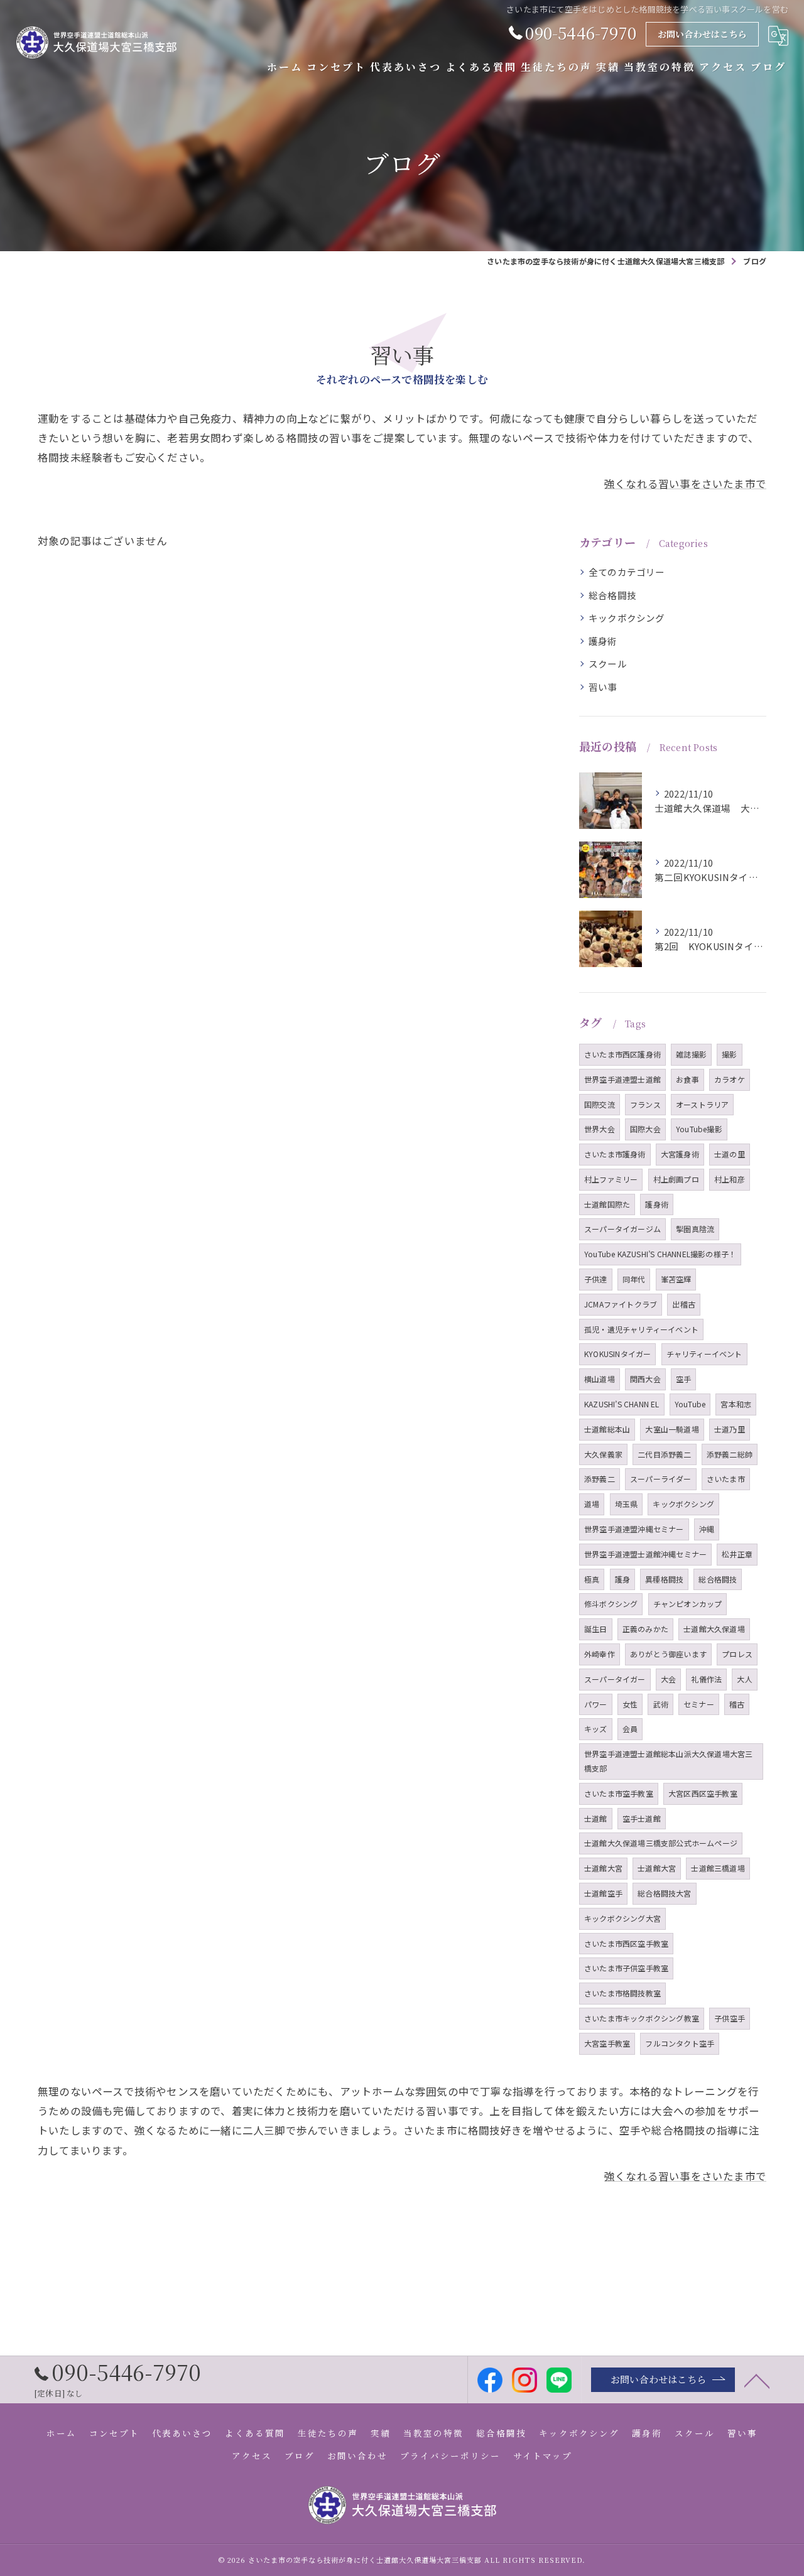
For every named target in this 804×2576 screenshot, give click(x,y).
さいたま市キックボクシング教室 (642, 2018)
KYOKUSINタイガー (617, 1354)
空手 (683, 1379)
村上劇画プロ (676, 1179)
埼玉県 (627, 1504)
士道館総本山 (607, 1429)
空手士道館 (642, 1818)
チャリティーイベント (704, 1354)
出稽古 (684, 1304)
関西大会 (645, 1379)
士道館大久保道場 (714, 1629)
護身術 (603, 641)
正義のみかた (645, 1629)
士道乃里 (730, 1429)
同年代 (634, 1279)
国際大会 (645, 1129)
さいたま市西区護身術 (622, 1054)
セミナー (699, 1704)
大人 (744, 1679)
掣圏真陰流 (695, 1229)
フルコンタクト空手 (680, 2043)
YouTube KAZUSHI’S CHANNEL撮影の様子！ (660, 1254)
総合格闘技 (612, 595)
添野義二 (600, 1479)
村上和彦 (730, 1179)
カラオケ (730, 1079)
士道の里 (730, 1154)
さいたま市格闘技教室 (622, 1993)
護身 (622, 1579)
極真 (592, 1579)
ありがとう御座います (668, 1654)
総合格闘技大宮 (664, 1893)
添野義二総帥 (730, 1454)
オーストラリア (702, 1104)
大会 (668, 1679)
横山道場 (600, 1379)
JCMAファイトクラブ (621, 1304)
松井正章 (737, 1554)
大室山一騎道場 (672, 1429)
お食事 (687, 1079)
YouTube (690, 1404)
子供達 (596, 1279)
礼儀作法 (706, 1679)
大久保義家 (603, 1454)
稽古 (737, 1704)
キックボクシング (627, 618)
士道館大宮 (603, 1868)
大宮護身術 (680, 1154)
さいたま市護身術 (615, 1154)
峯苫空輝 (676, 1279)
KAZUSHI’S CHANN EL (622, 1404)
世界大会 (600, 1129)
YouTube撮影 (699, 1129)
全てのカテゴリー (627, 572)
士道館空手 (603, 1893)
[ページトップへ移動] (757, 2380)
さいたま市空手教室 (619, 1793)
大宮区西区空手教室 (703, 1793)
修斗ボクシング (611, 1604)
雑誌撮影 (691, 1054)
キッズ (596, 1729)
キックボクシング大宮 (622, 1918)
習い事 (603, 687)
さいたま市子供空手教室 (626, 1968)
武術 (660, 1704)
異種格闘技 (664, 1579)
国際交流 (600, 1104)
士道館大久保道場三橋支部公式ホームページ (661, 1843)
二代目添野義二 (664, 1454)
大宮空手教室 (607, 2043)
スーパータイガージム (622, 1229)
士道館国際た (607, 1204)
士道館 (596, 1818)
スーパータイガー (615, 1679)
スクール (608, 663)
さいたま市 (726, 1479)
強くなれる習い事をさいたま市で (685, 484)
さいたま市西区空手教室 (626, 1943)
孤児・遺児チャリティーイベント (641, 1329)
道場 (592, 1504)
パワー (596, 1704)
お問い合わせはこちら (702, 34)
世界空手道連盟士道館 (622, 1079)
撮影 (729, 1054)
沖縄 (707, 1529)
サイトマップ (543, 2455)
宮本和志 (736, 1404)
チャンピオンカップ (688, 1604)
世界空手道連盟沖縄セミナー (634, 1529)
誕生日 (596, 1629)
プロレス (737, 1654)
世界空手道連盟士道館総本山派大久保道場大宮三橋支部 (668, 1761)
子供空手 (730, 2018)
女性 (630, 1704)
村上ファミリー (611, 1179)
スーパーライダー (661, 1479)
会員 (630, 1729)
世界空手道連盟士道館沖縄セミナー (645, 1554)
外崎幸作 (600, 1654)
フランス (645, 1104)
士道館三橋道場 (718, 1868)
